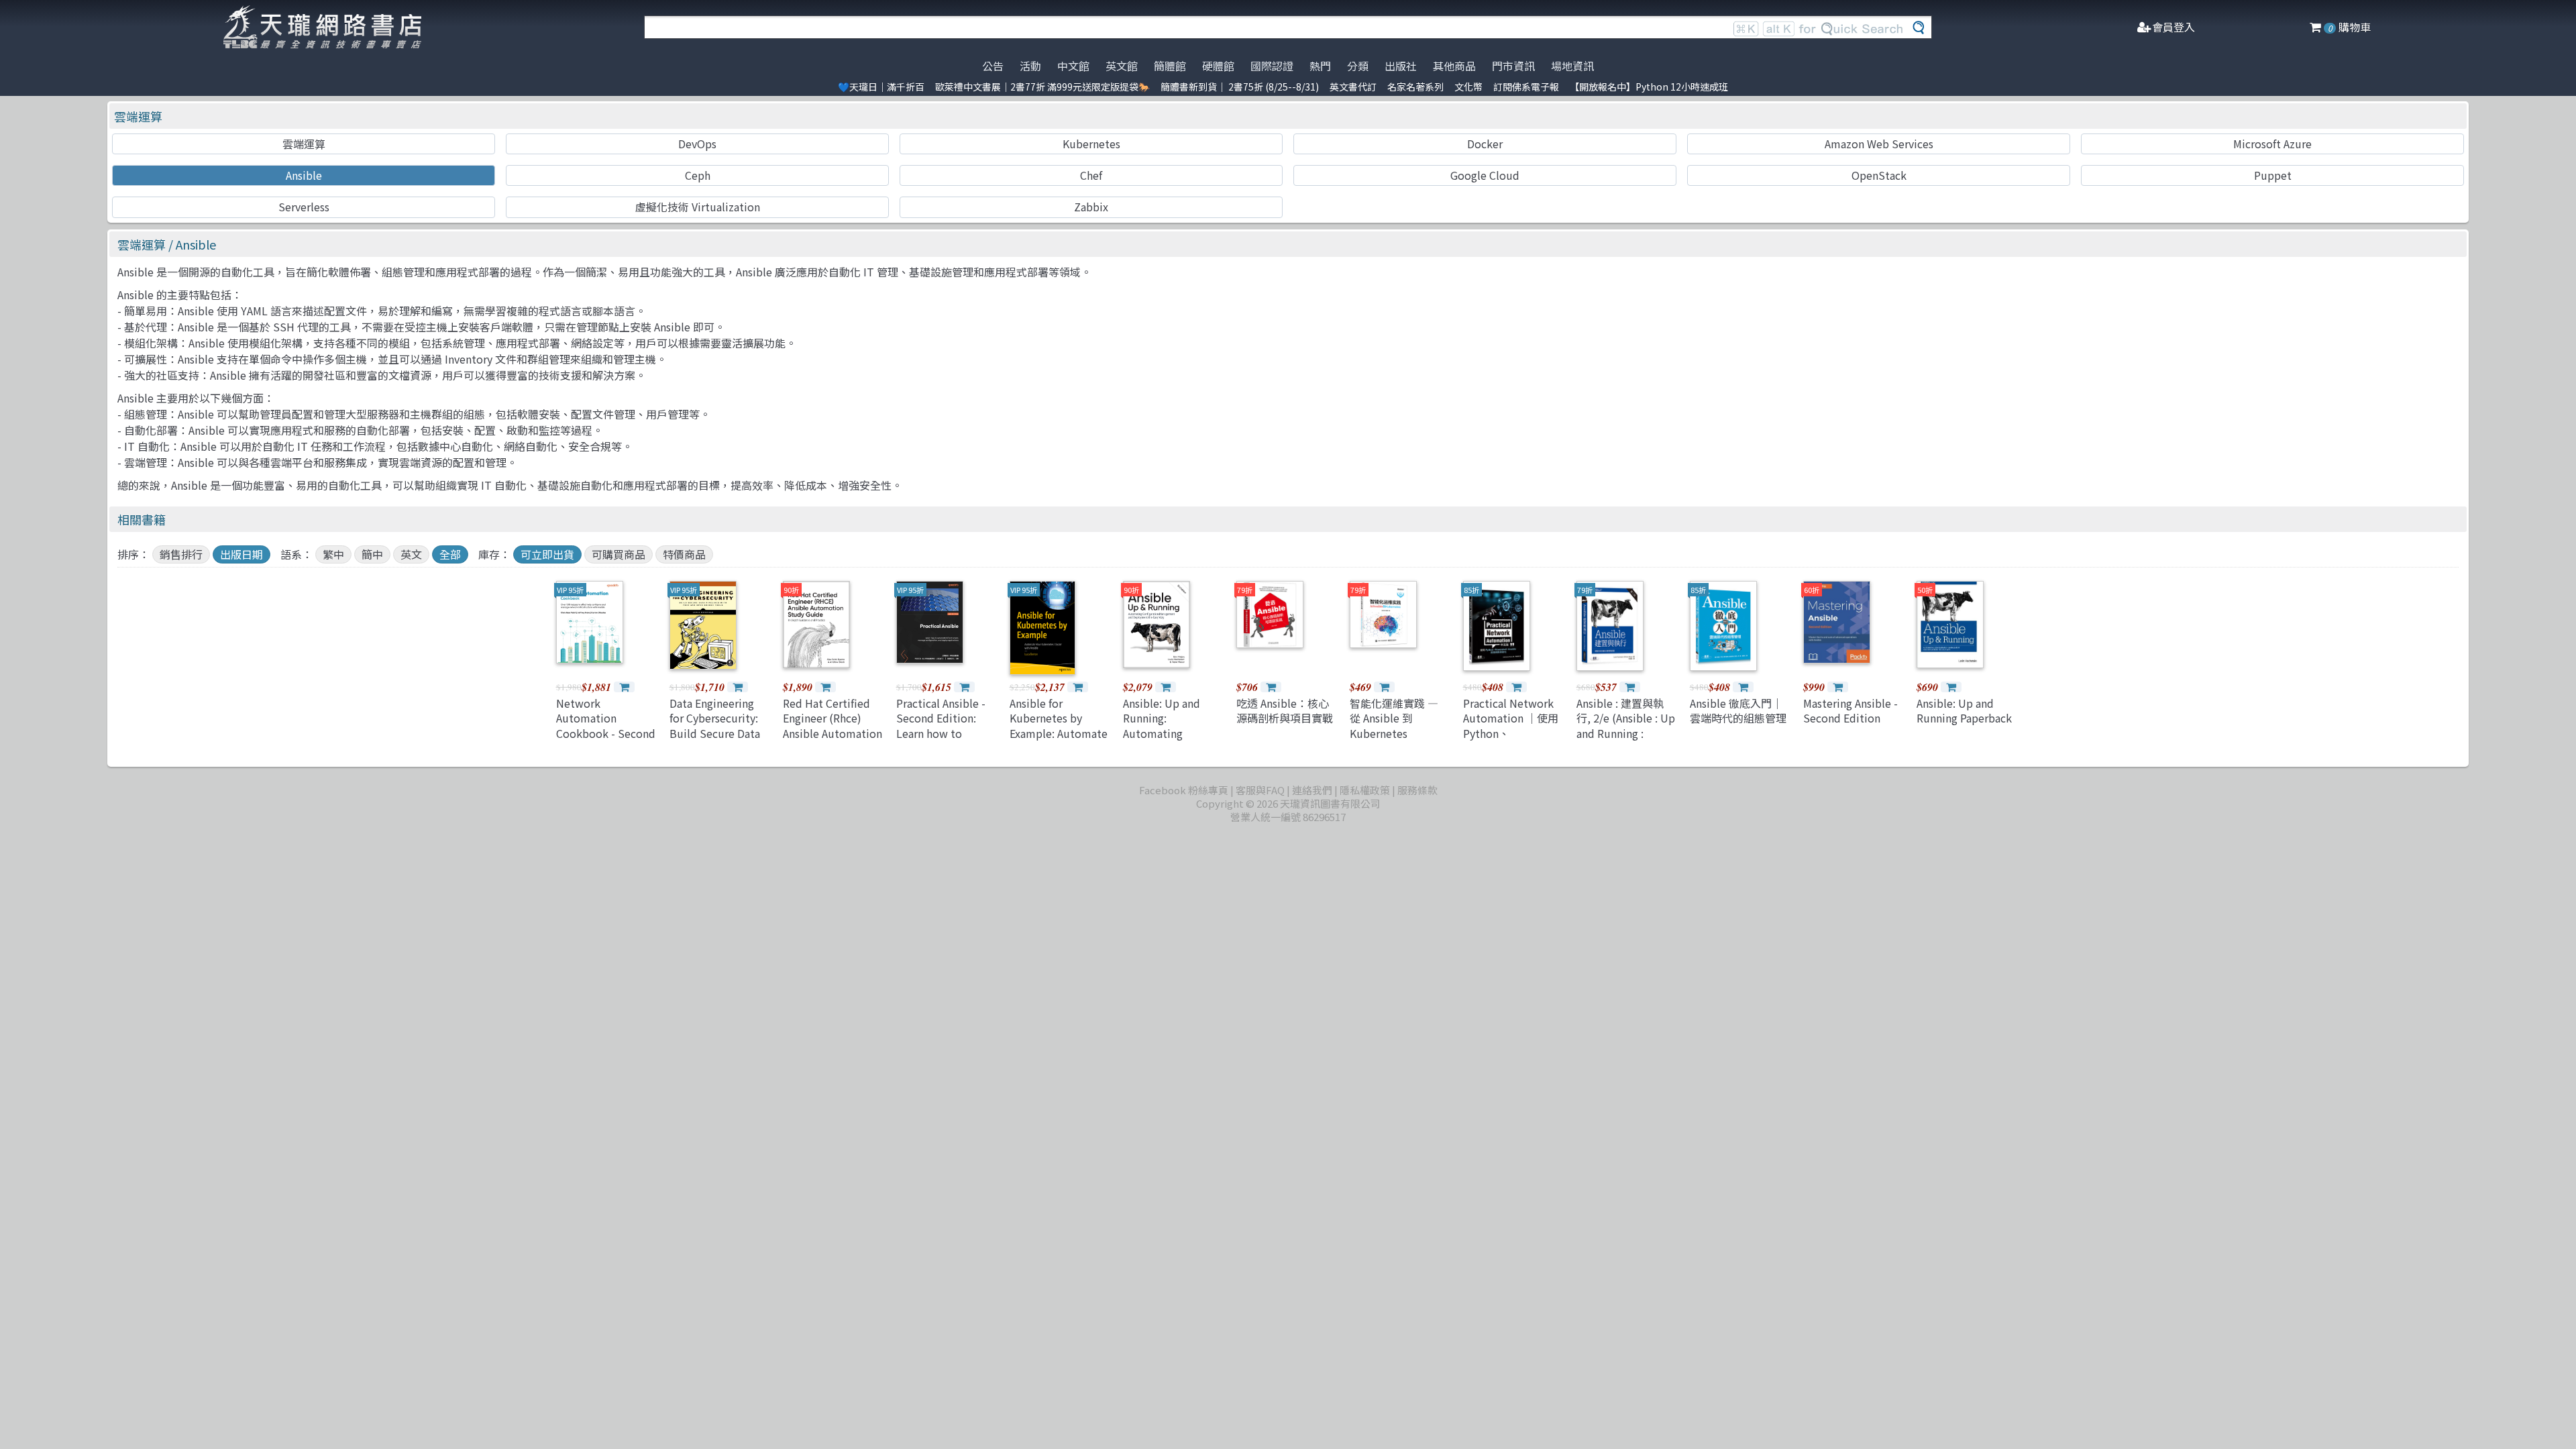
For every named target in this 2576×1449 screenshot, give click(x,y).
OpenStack (1879, 175)
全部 (450, 554)
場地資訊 (1572, 66)
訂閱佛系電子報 (1526, 87)
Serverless (304, 207)
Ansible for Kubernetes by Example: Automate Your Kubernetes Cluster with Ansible (1060, 733)
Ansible (304, 175)
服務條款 (1417, 790)
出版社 (1401, 66)
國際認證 (1272, 66)
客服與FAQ (1260, 790)
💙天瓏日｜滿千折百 (881, 87)
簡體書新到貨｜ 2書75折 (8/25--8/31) (1240, 87)
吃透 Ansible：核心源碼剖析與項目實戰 (1285, 710)
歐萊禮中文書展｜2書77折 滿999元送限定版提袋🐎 (1042, 87)
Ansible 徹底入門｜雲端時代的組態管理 (1738, 710)
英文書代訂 (1353, 87)
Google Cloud (1485, 175)
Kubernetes (1091, 144)
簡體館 (1170, 66)
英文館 (1122, 66)
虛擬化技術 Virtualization (698, 207)
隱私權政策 (1365, 790)
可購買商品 (619, 554)
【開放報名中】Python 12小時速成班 (1649, 87)
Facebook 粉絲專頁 (1184, 790)
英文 (411, 554)
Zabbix (1091, 207)
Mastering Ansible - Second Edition (1850, 710)
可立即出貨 (547, 554)
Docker (1485, 144)
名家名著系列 (1415, 87)
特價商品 (684, 554)
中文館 (1073, 66)
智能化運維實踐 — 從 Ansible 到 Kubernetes (1394, 718)
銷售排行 (181, 554)
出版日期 (241, 554)
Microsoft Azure (2272, 144)
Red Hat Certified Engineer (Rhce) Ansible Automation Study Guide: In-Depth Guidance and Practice (833, 741)
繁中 (333, 554)
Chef (1091, 175)
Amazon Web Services (1879, 144)
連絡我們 (1312, 790)
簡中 (372, 554)
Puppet (2273, 175)
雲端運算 (138, 116)
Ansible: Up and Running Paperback (1964, 710)
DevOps (697, 144)
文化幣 (1468, 87)
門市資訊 (1513, 66)
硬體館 (1218, 66)
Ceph (698, 175)
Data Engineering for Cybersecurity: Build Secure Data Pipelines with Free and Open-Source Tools (718, 741)
